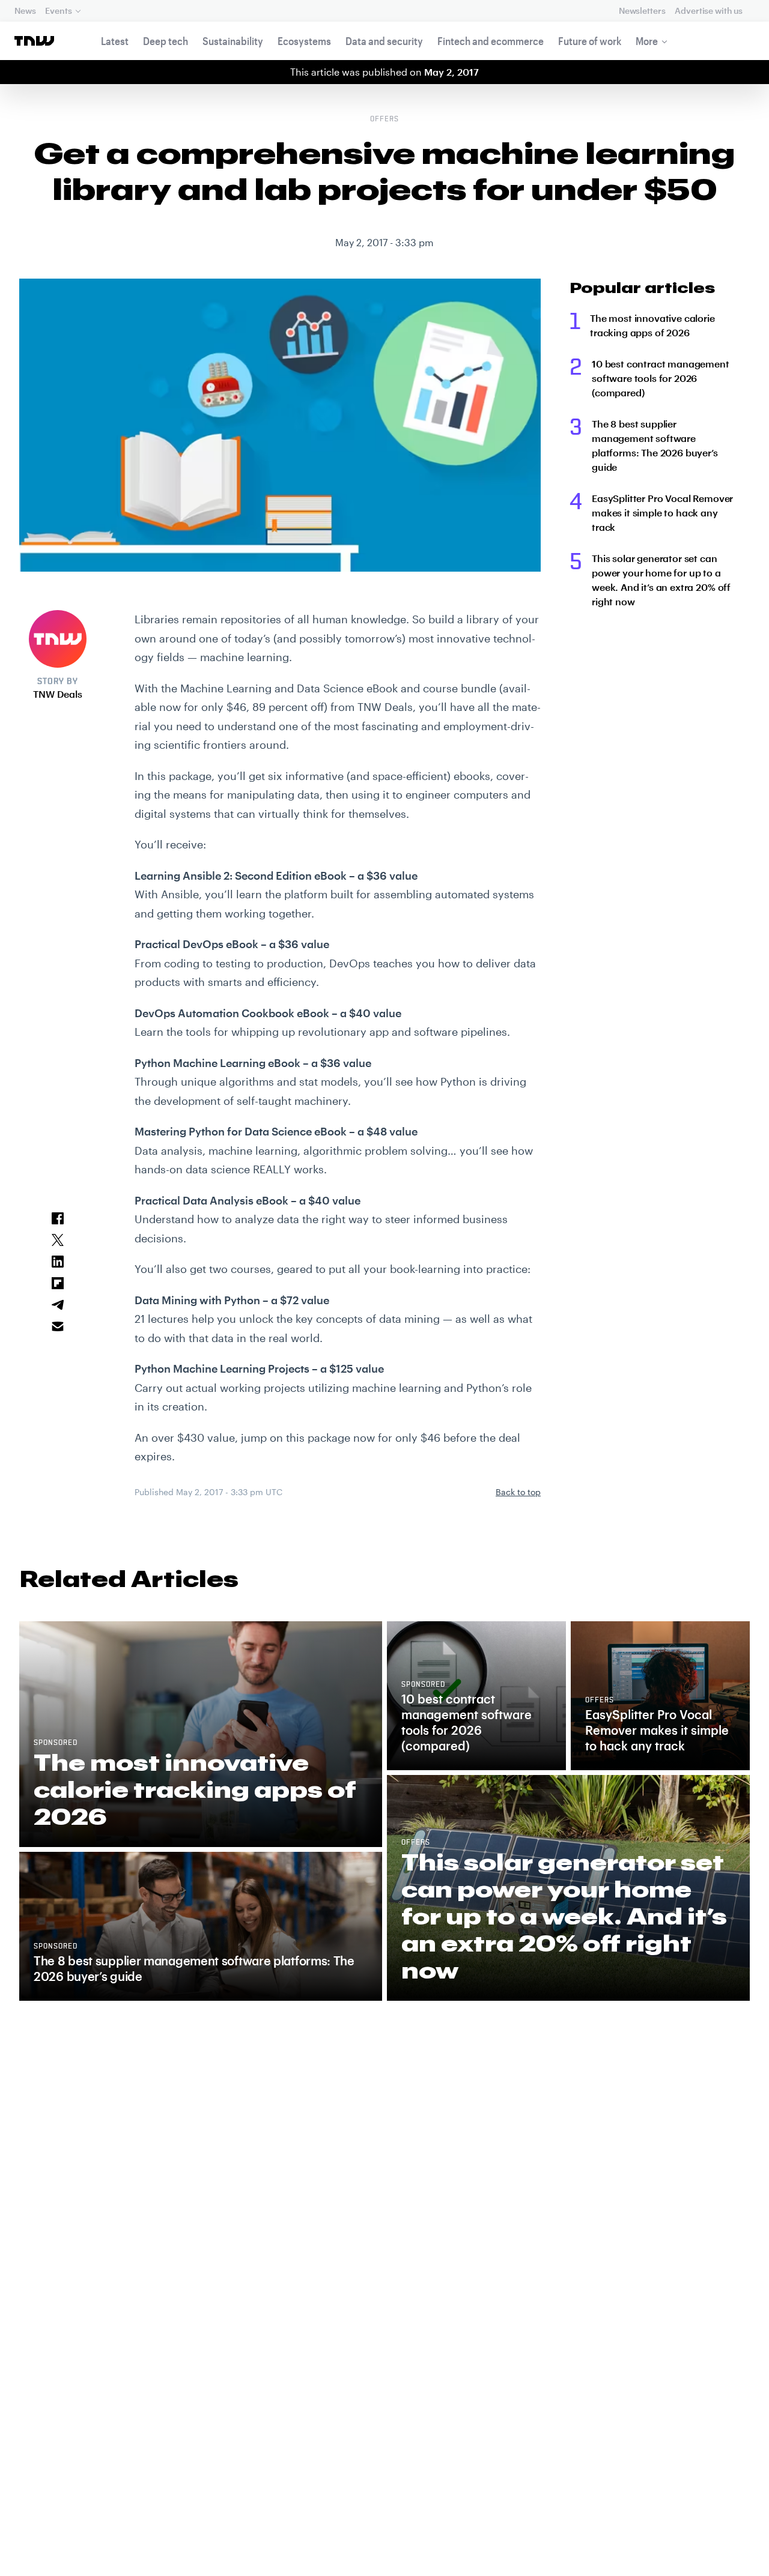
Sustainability (233, 41)
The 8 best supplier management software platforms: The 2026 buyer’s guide (655, 445)
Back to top (518, 1492)
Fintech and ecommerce (491, 41)
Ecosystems (304, 41)
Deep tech (166, 41)
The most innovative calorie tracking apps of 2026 (652, 325)
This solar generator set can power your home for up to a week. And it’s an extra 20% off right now (661, 580)
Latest (115, 41)
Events (58, 11)
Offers (384, 119)
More (647, 41)
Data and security (384, 41)
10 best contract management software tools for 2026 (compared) (661, 378)
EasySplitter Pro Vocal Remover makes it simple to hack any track (662, 512)
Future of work (590, 41)
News (25, 11)
